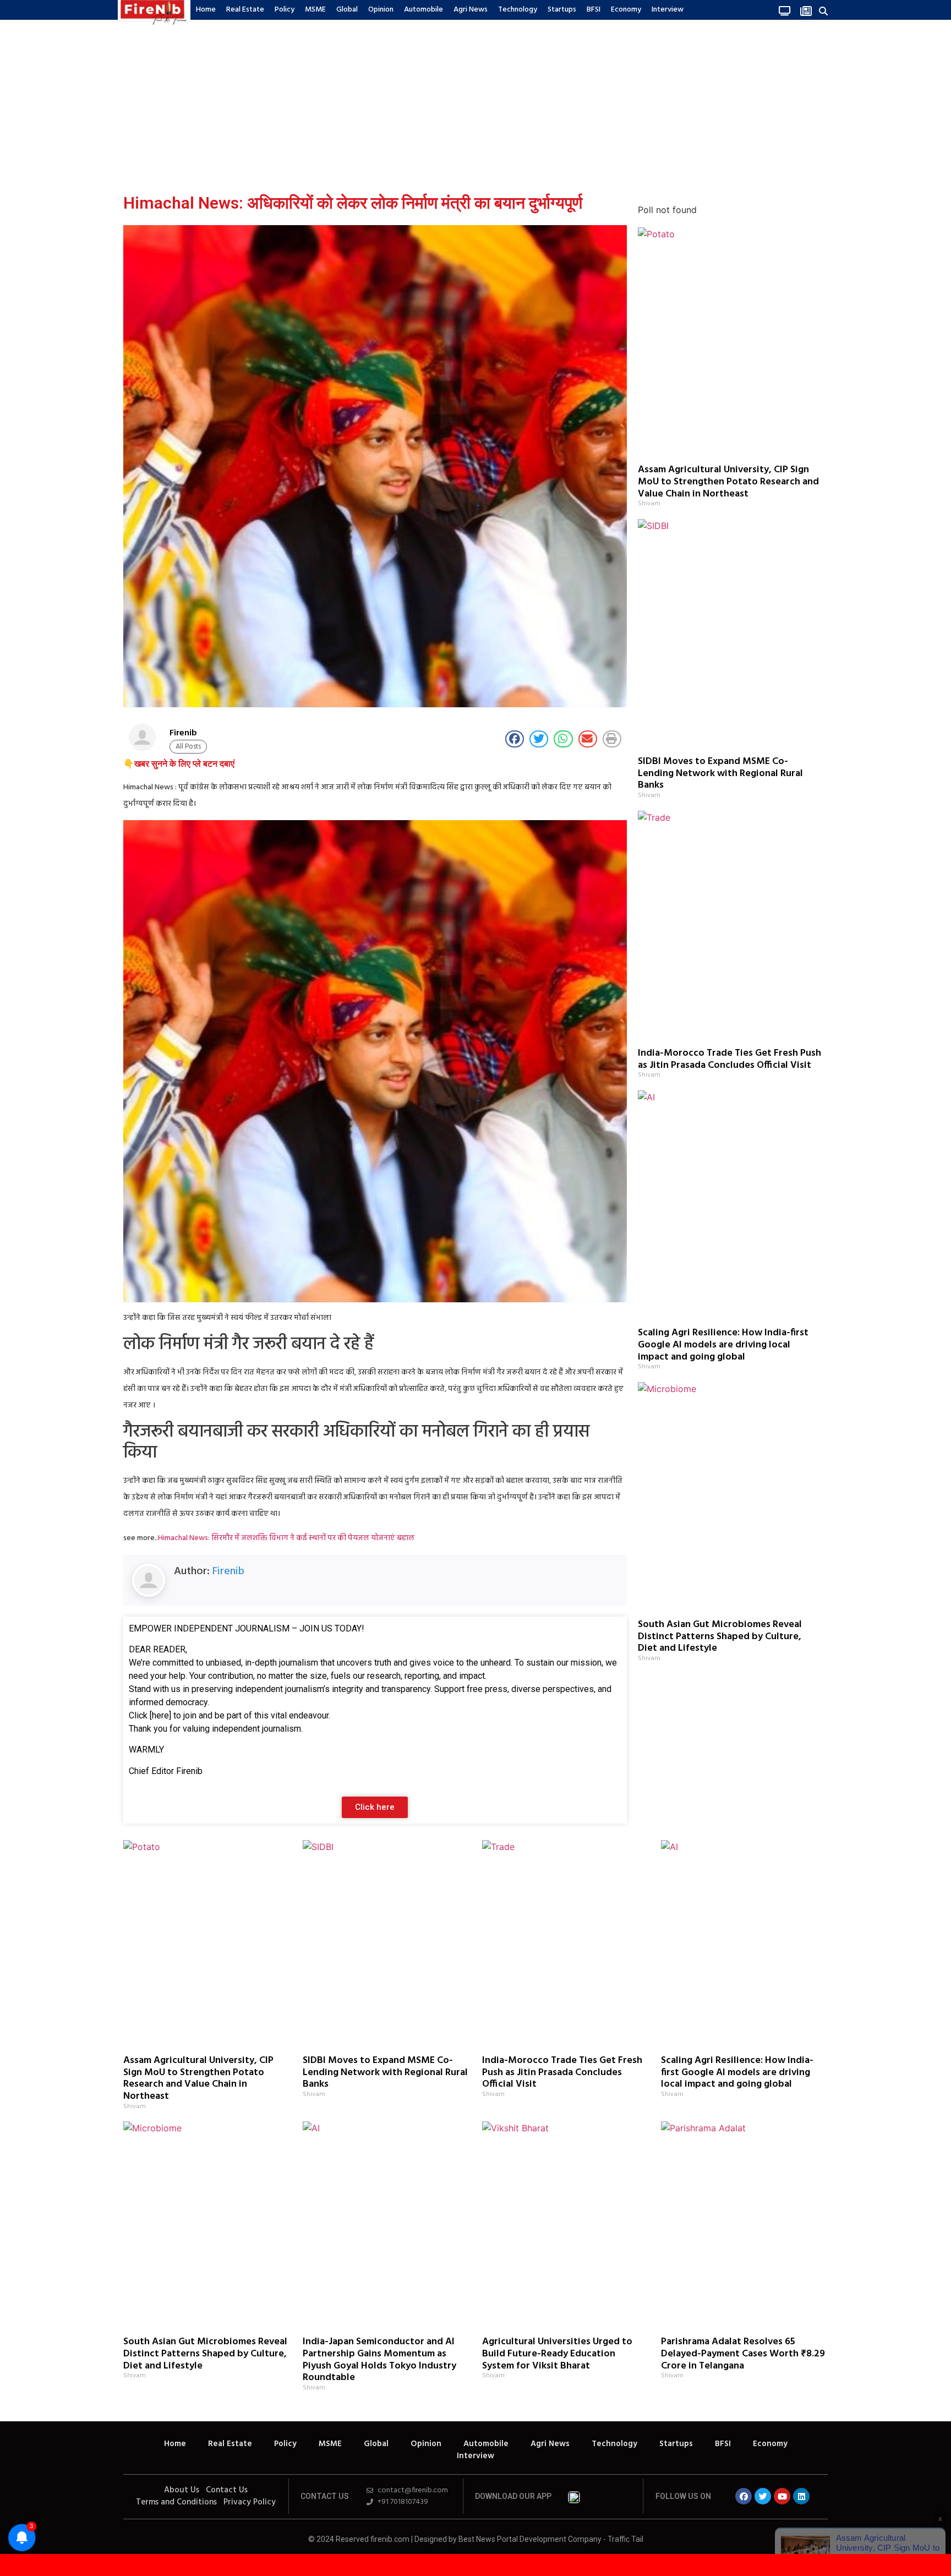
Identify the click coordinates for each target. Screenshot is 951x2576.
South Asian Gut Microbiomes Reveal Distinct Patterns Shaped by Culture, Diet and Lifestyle (720, 1636)
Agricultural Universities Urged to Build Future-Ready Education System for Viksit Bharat (557, 2354)
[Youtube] (782, 2496)
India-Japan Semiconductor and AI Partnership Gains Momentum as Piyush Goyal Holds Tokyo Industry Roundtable (379, 2360)
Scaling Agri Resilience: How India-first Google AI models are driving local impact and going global (723, 1345)
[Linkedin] (801, 2496)
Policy (285, 10)
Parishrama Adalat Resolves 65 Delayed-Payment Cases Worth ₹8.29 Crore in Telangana (743, 2354)
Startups (562, 10)
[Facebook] (744, 2496)
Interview (668, 10)
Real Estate (245, 10)
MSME (315, 10)
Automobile (423, 10)
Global (347, 10)
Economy (626, 10)
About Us (182, 2490)
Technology (518, 10)
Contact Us (227, 2490)
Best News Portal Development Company (530, 2539)
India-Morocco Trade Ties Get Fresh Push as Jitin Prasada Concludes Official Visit (729, 1059)
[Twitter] (763, 2496)
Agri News (471, 10)
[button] (824, 11)
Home (206, 10)
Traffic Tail (625, 2539)
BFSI (594, 10)
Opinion (381, 10)
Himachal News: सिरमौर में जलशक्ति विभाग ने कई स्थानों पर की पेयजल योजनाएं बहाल (286, 1538)
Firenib (228, 1571)
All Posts (188, 747)
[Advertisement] (475, 104)
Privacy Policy (250, 2502)
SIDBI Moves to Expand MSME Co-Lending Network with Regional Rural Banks (720, 773)
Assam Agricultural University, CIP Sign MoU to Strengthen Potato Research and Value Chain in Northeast (728, 482)
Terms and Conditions (176, 2502)
